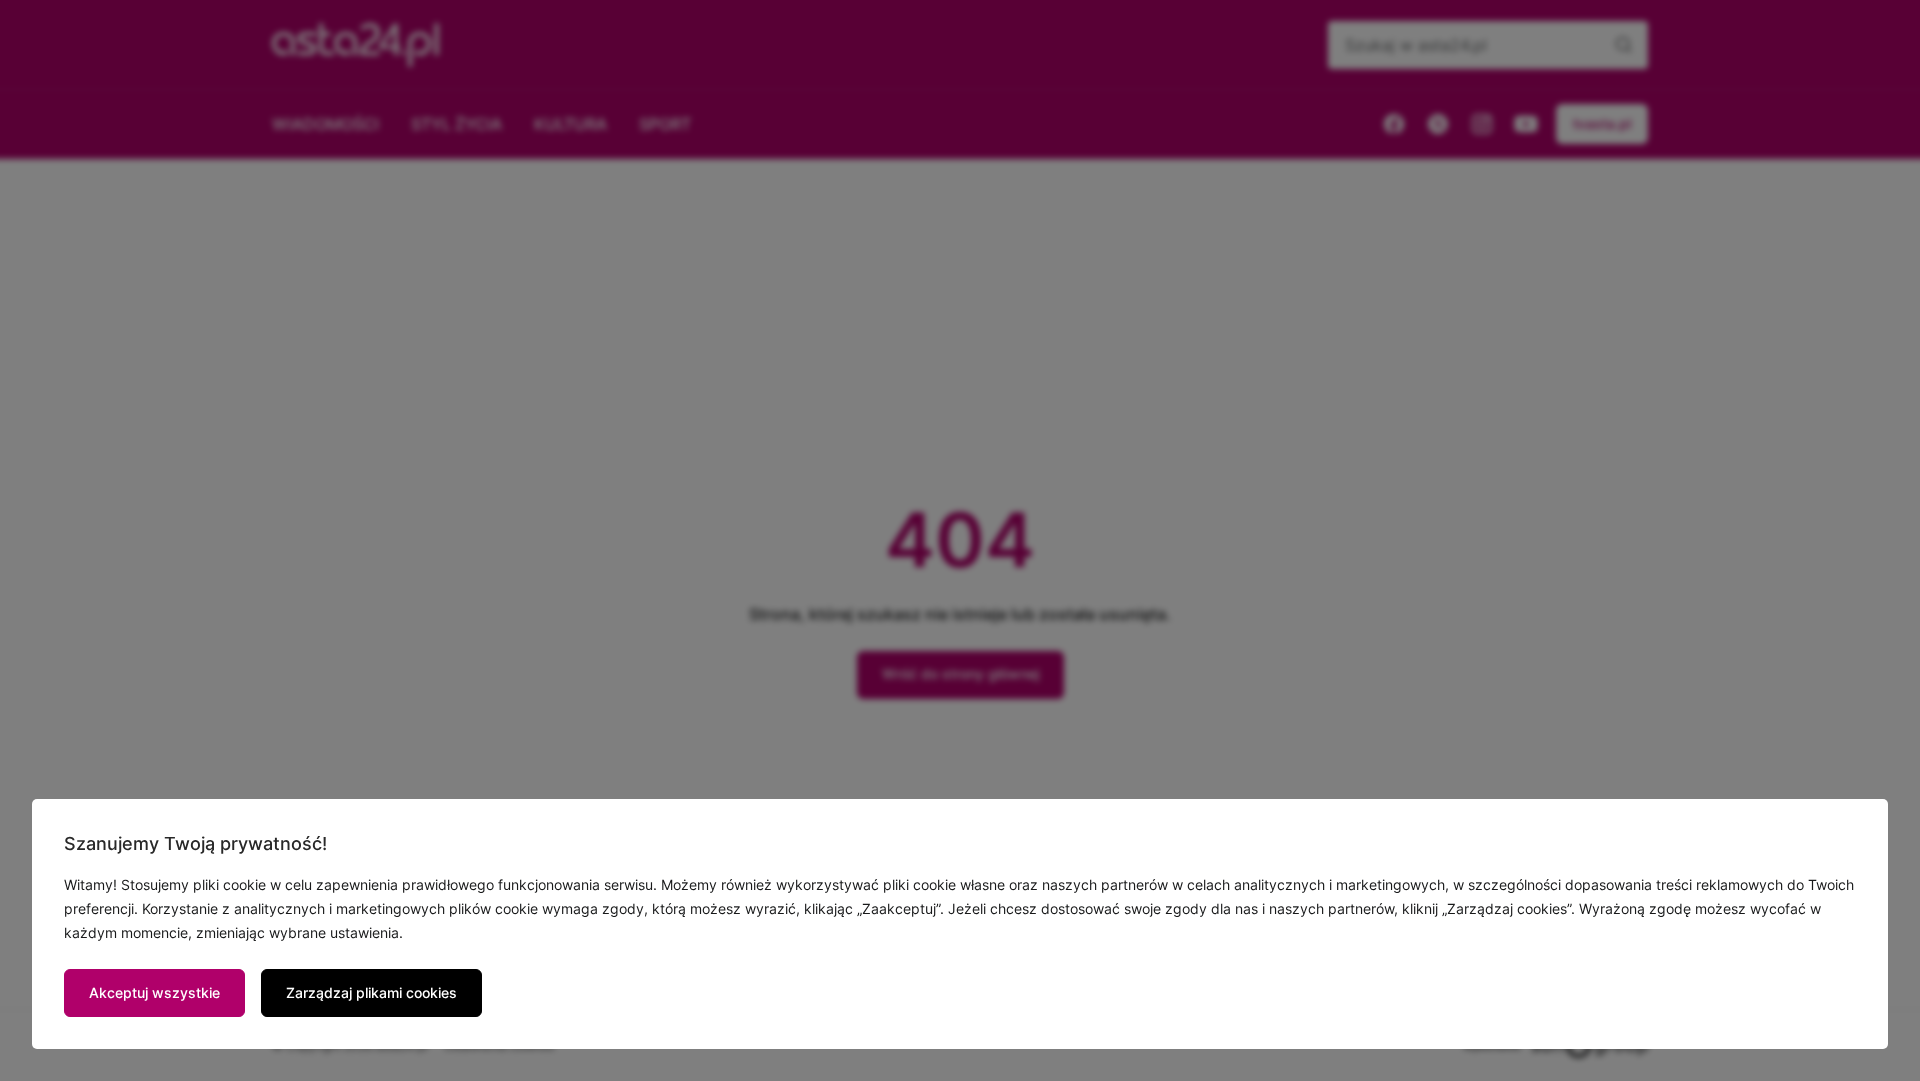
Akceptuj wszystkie (154, 992)
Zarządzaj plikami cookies (371, 992)
